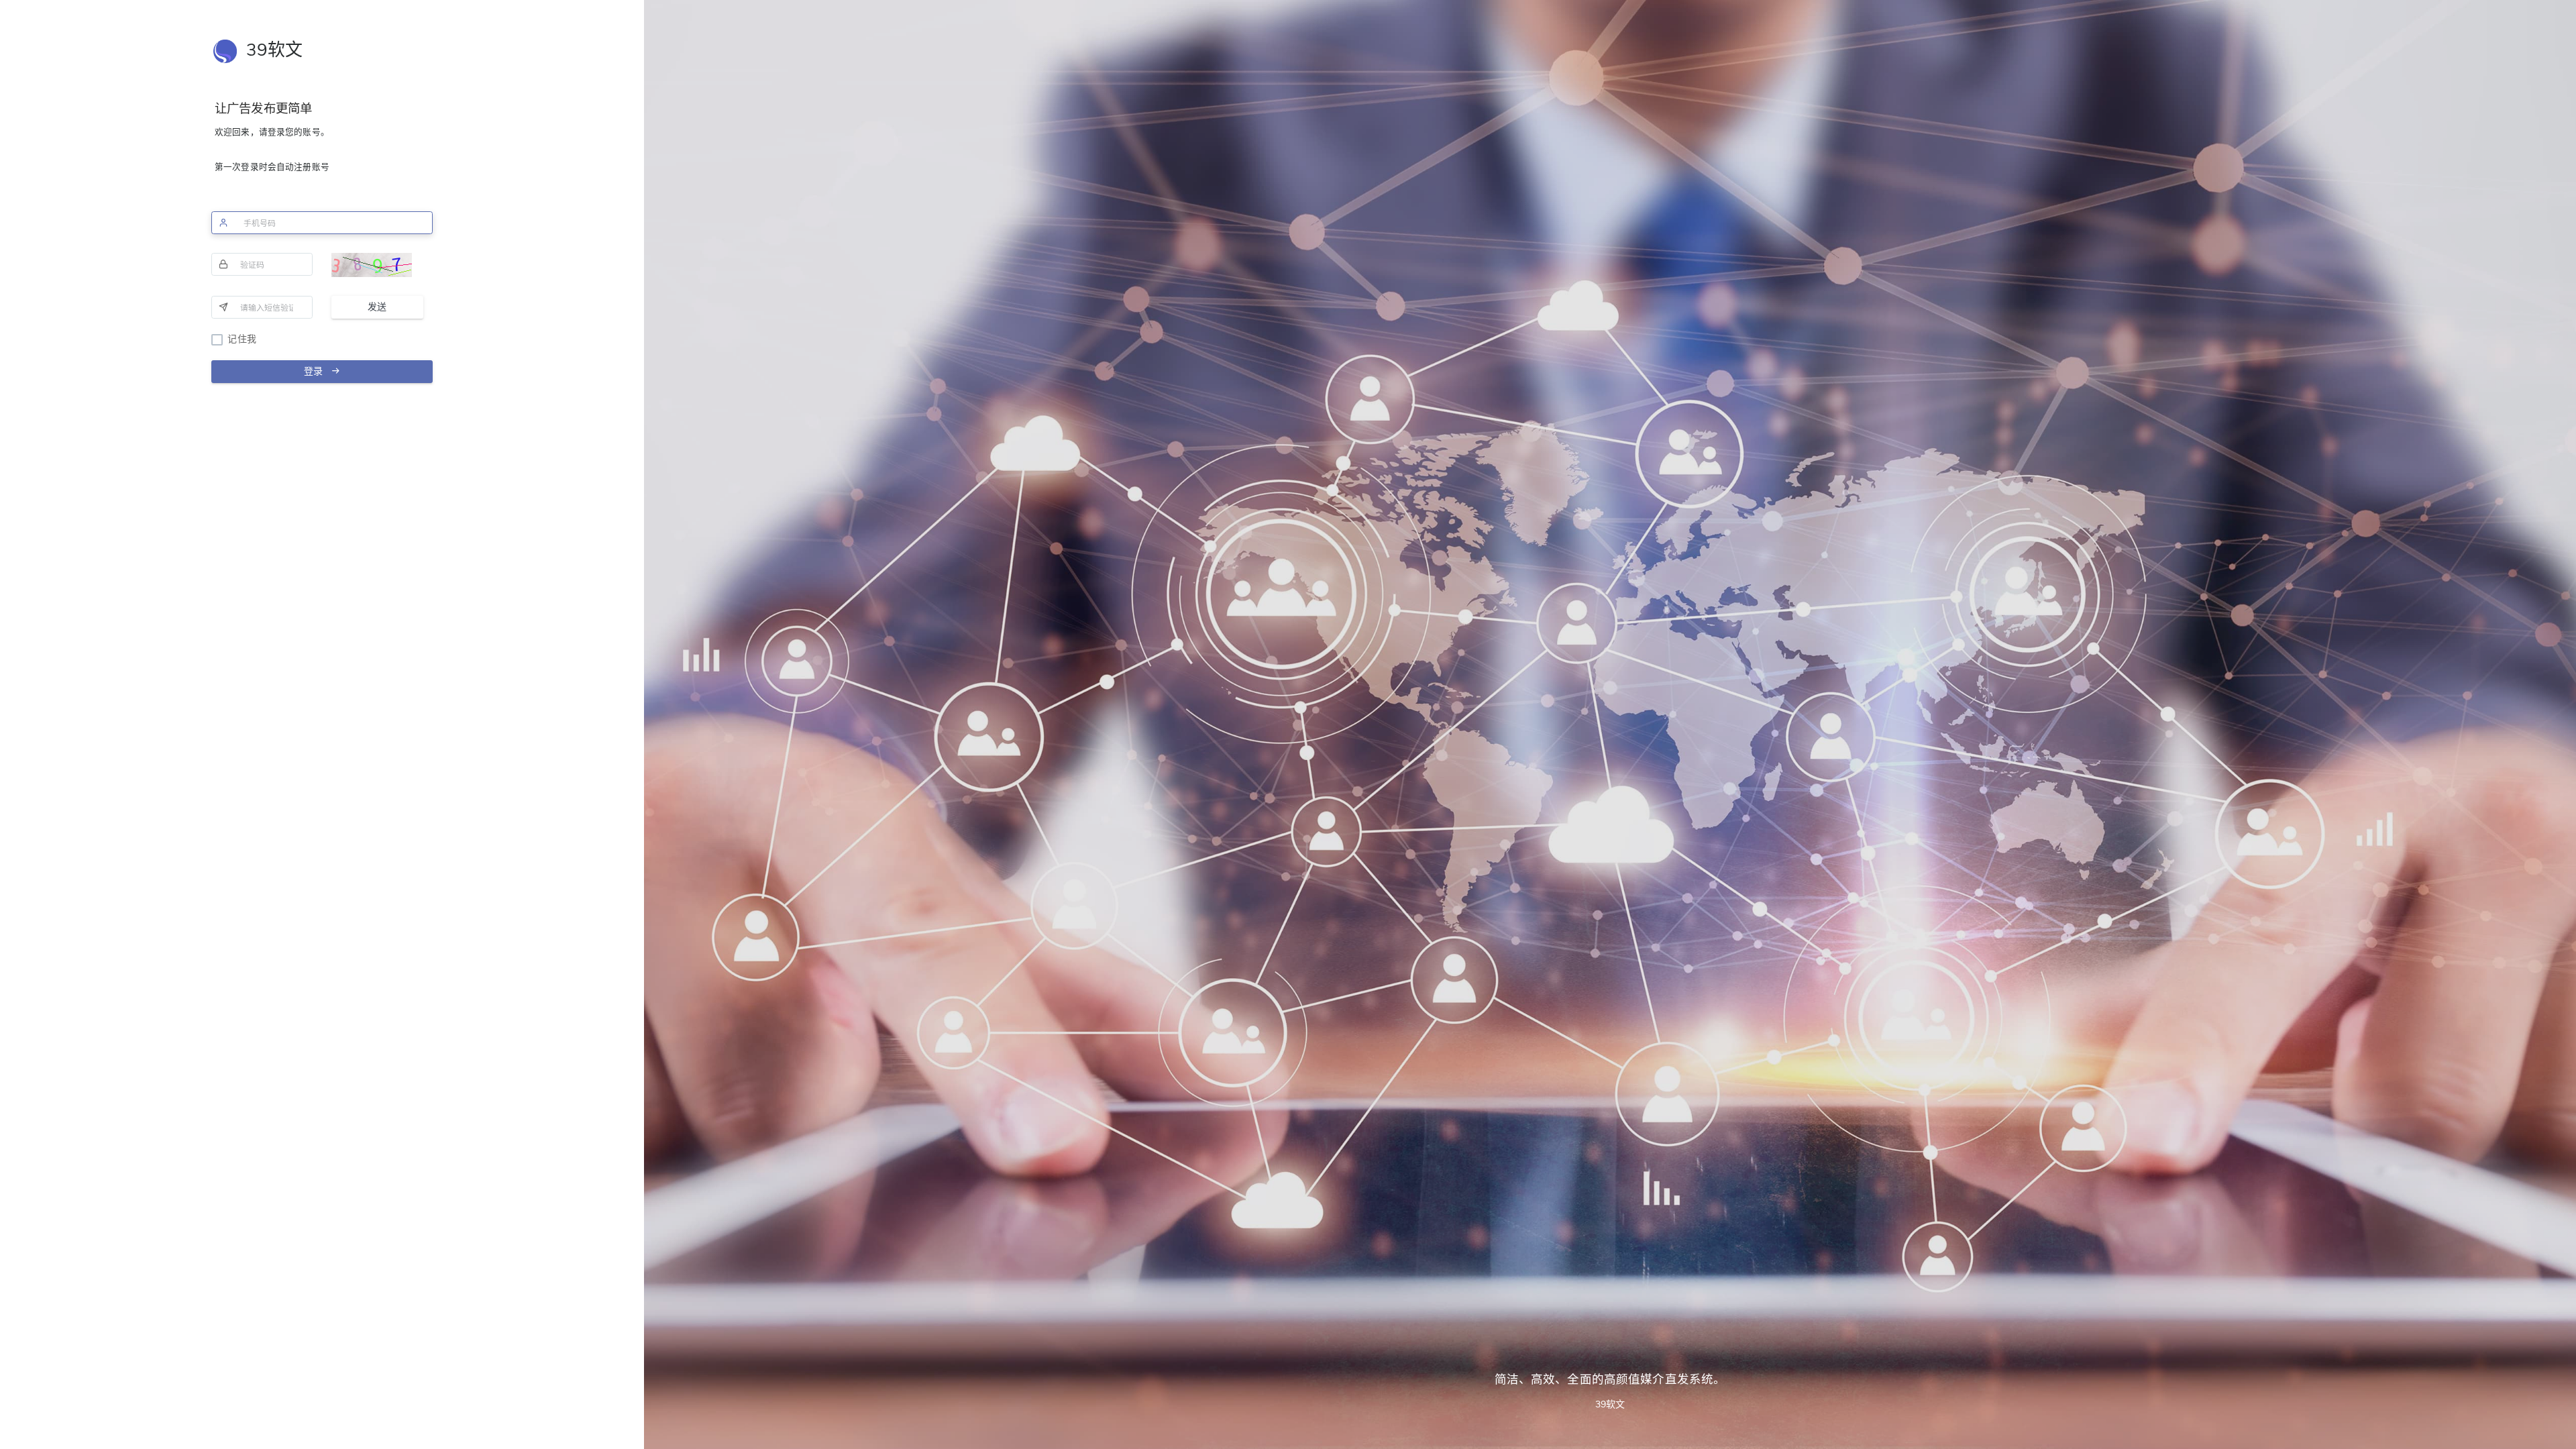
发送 (377, 307)
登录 (317, 371)
